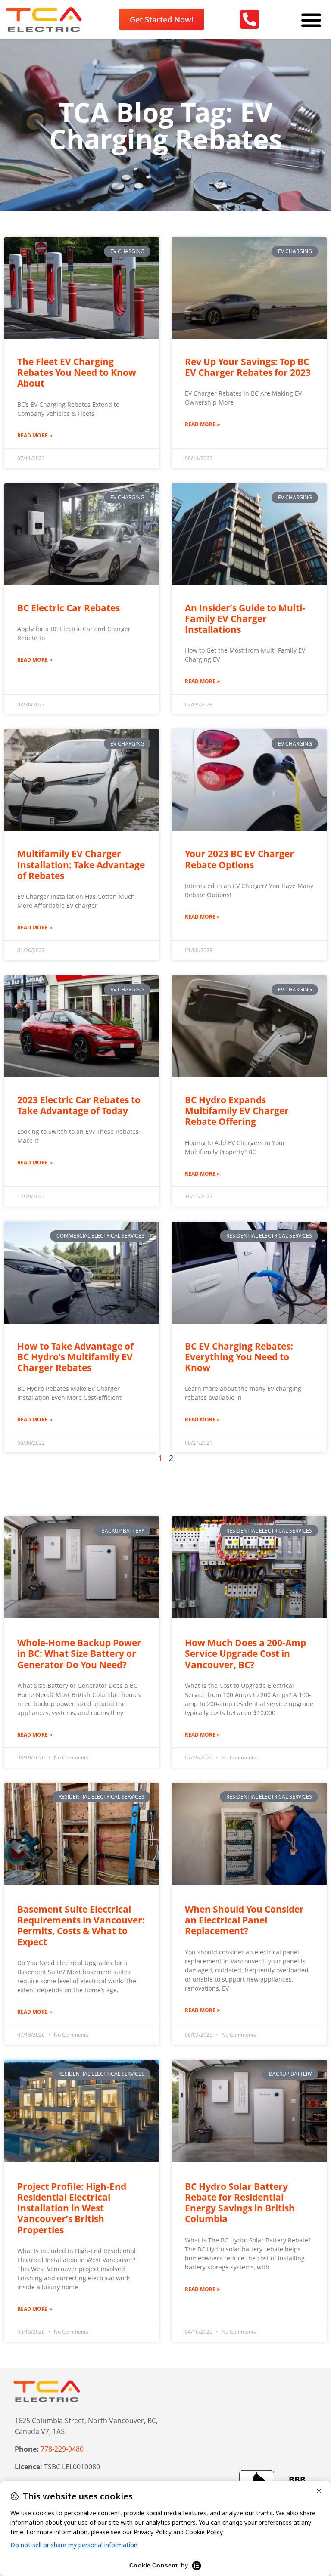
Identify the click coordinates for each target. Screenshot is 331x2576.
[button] (311, 20)
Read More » (35, 435)
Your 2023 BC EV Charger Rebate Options (239, 859)
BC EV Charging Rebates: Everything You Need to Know (239, 1357)
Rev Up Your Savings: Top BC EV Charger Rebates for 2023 (248, 367)
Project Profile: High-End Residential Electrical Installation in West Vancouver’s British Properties (72, 2208)
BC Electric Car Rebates (69, 608)
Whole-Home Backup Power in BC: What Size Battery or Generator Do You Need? (79, 1653)
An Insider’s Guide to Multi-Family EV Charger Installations (245, 619)
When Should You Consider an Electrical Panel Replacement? (244, 1920)
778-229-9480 (62, 2449)
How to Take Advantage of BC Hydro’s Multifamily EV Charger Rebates (75, 1357)
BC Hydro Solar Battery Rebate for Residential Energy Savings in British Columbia (240, 2203)
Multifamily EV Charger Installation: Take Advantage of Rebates (81, 864)
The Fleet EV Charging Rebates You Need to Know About (77, 372)
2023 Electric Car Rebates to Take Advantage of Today (79, 1105)
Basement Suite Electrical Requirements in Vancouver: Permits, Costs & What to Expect (81, 1926)
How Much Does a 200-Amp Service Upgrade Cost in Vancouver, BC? (245, 1653)
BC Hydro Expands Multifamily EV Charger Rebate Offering (237, 1111)
